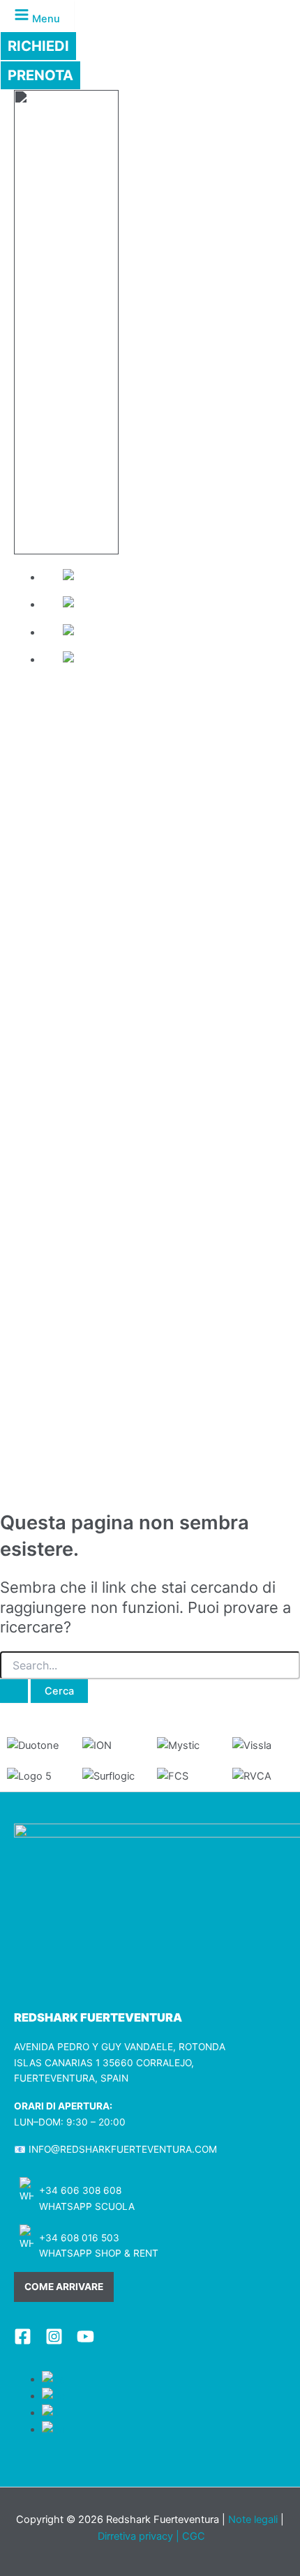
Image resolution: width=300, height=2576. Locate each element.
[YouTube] (85, 2342)
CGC (194, 2536)
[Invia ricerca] (14, 1691)
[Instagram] (54, 2342)
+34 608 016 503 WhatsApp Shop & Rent (99, 2246)
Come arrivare (64, 2287)
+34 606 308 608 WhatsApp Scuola (87, 2198)
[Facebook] (23, 2342)
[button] (38, 46)
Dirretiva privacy (135, 2536)
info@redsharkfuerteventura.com (123, 2149)
